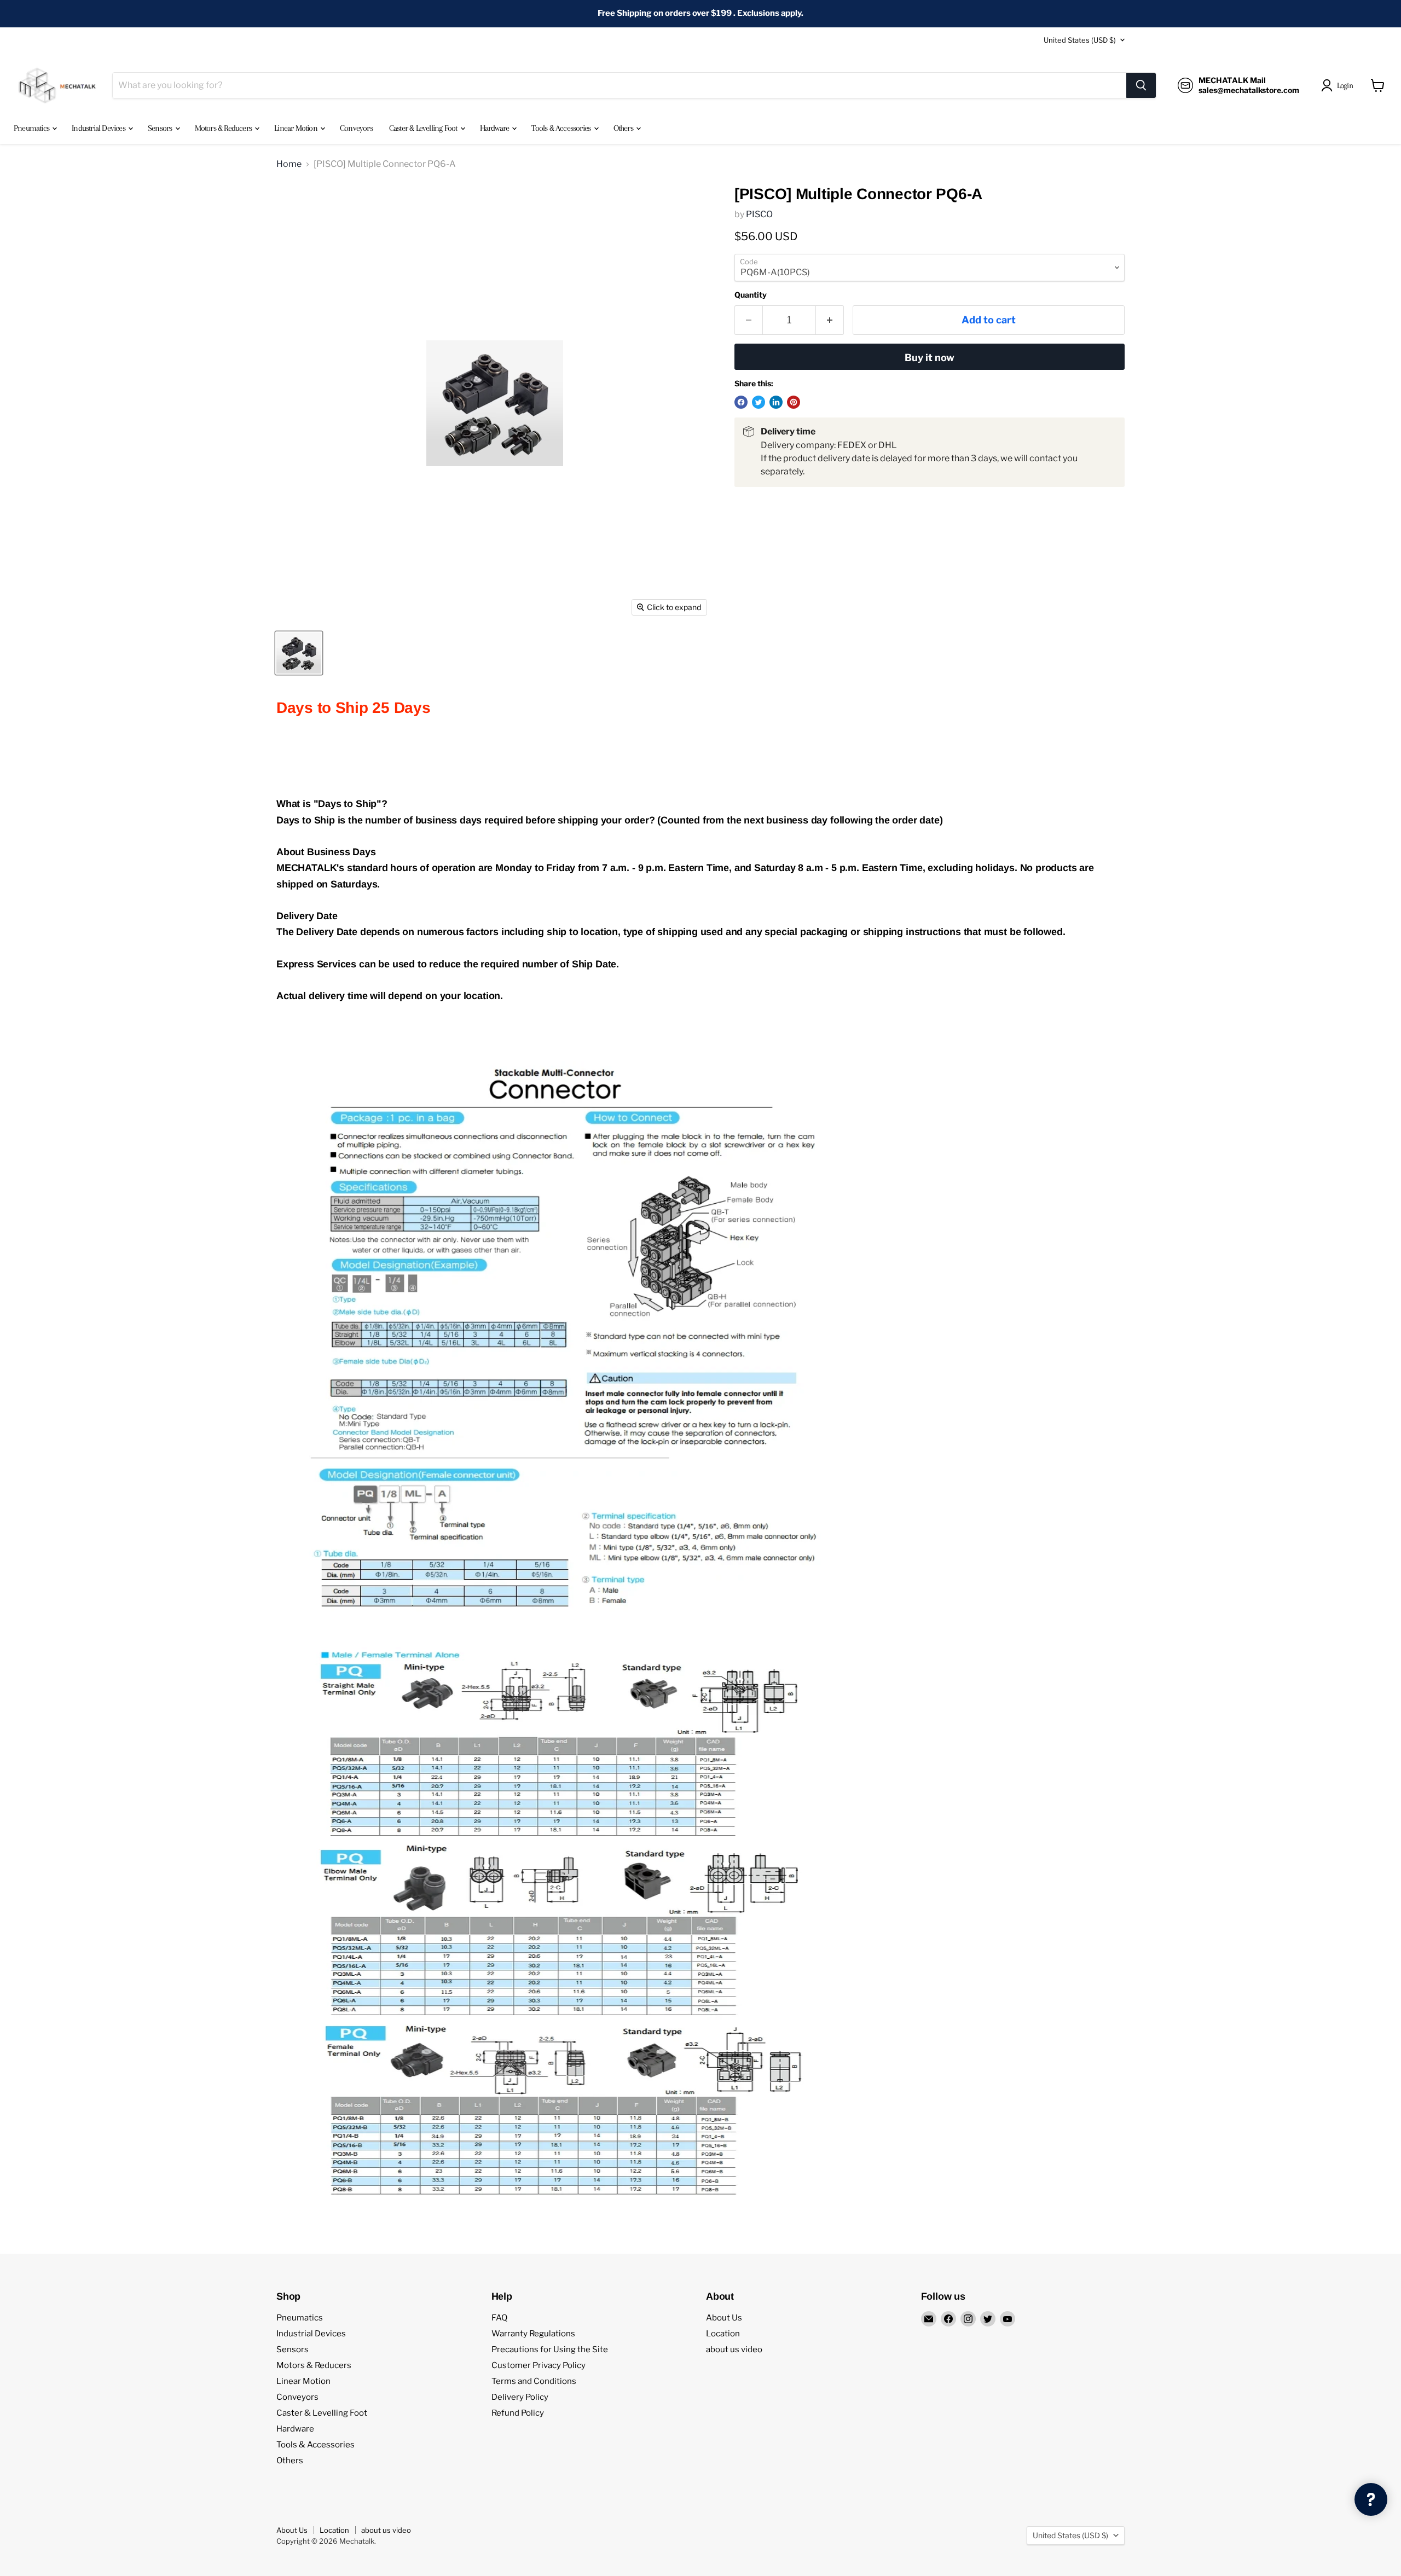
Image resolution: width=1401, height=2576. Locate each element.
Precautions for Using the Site (550, 2349)
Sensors (161, 128)
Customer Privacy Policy (539, 2365)
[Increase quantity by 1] (830, 320)
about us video (734, 2349)
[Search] (1141, 85)
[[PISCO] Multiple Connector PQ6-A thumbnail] (299, 653)
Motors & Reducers (224, 128)
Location (723, 2334)
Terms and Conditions (534, 2381)
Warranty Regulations (533, 2334)
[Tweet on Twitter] (759, 402)
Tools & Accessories (562, 128)
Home (289, 164)
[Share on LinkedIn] (776, 402)
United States (1080, 40)
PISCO (759, 214)
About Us (724, 2318)
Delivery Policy (520, 2397)
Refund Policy (518, 2413)
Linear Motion (297, 128)
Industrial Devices (99, 128)
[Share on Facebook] (741, 402)
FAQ (499, 2318)
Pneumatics (32, 128)
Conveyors (356, 128)
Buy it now (930, 358)
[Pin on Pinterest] (794, 402)
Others (624, 128)
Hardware (496, 128)
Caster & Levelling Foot (424, 128)
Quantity (751, 295)
